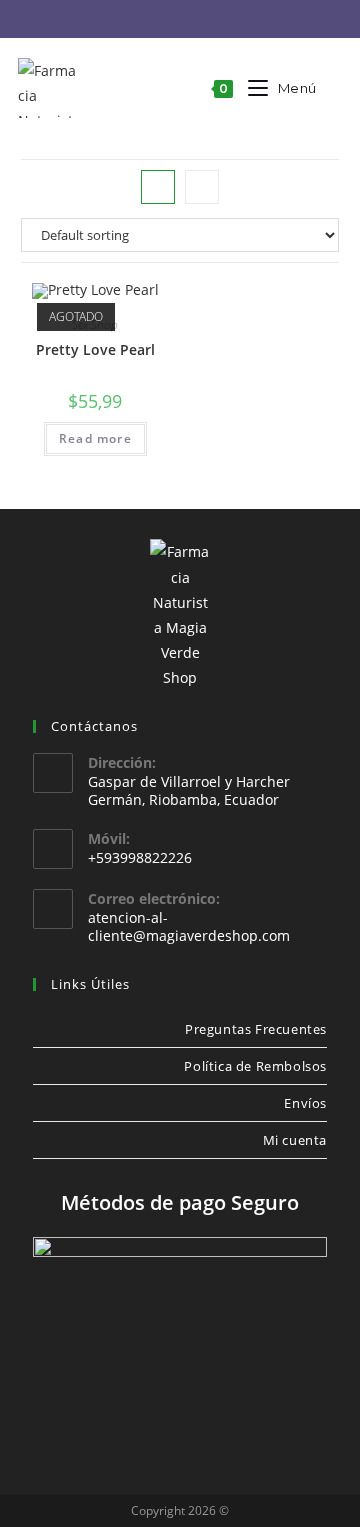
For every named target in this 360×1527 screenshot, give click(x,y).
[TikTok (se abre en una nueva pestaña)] (226, 20)
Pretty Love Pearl (95, 349)
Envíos (305, 1103)
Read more (95, 438)
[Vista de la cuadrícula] (158, 187)
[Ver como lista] (202, 187)
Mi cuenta (295, 1140)
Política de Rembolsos (255, 1066)
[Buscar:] (330, 88)
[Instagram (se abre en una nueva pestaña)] (167, 20)
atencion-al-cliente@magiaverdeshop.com (189, 926)
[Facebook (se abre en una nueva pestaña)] (136, 20)
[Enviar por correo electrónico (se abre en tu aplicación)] (198, 20)
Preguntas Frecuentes (256, 1029)
